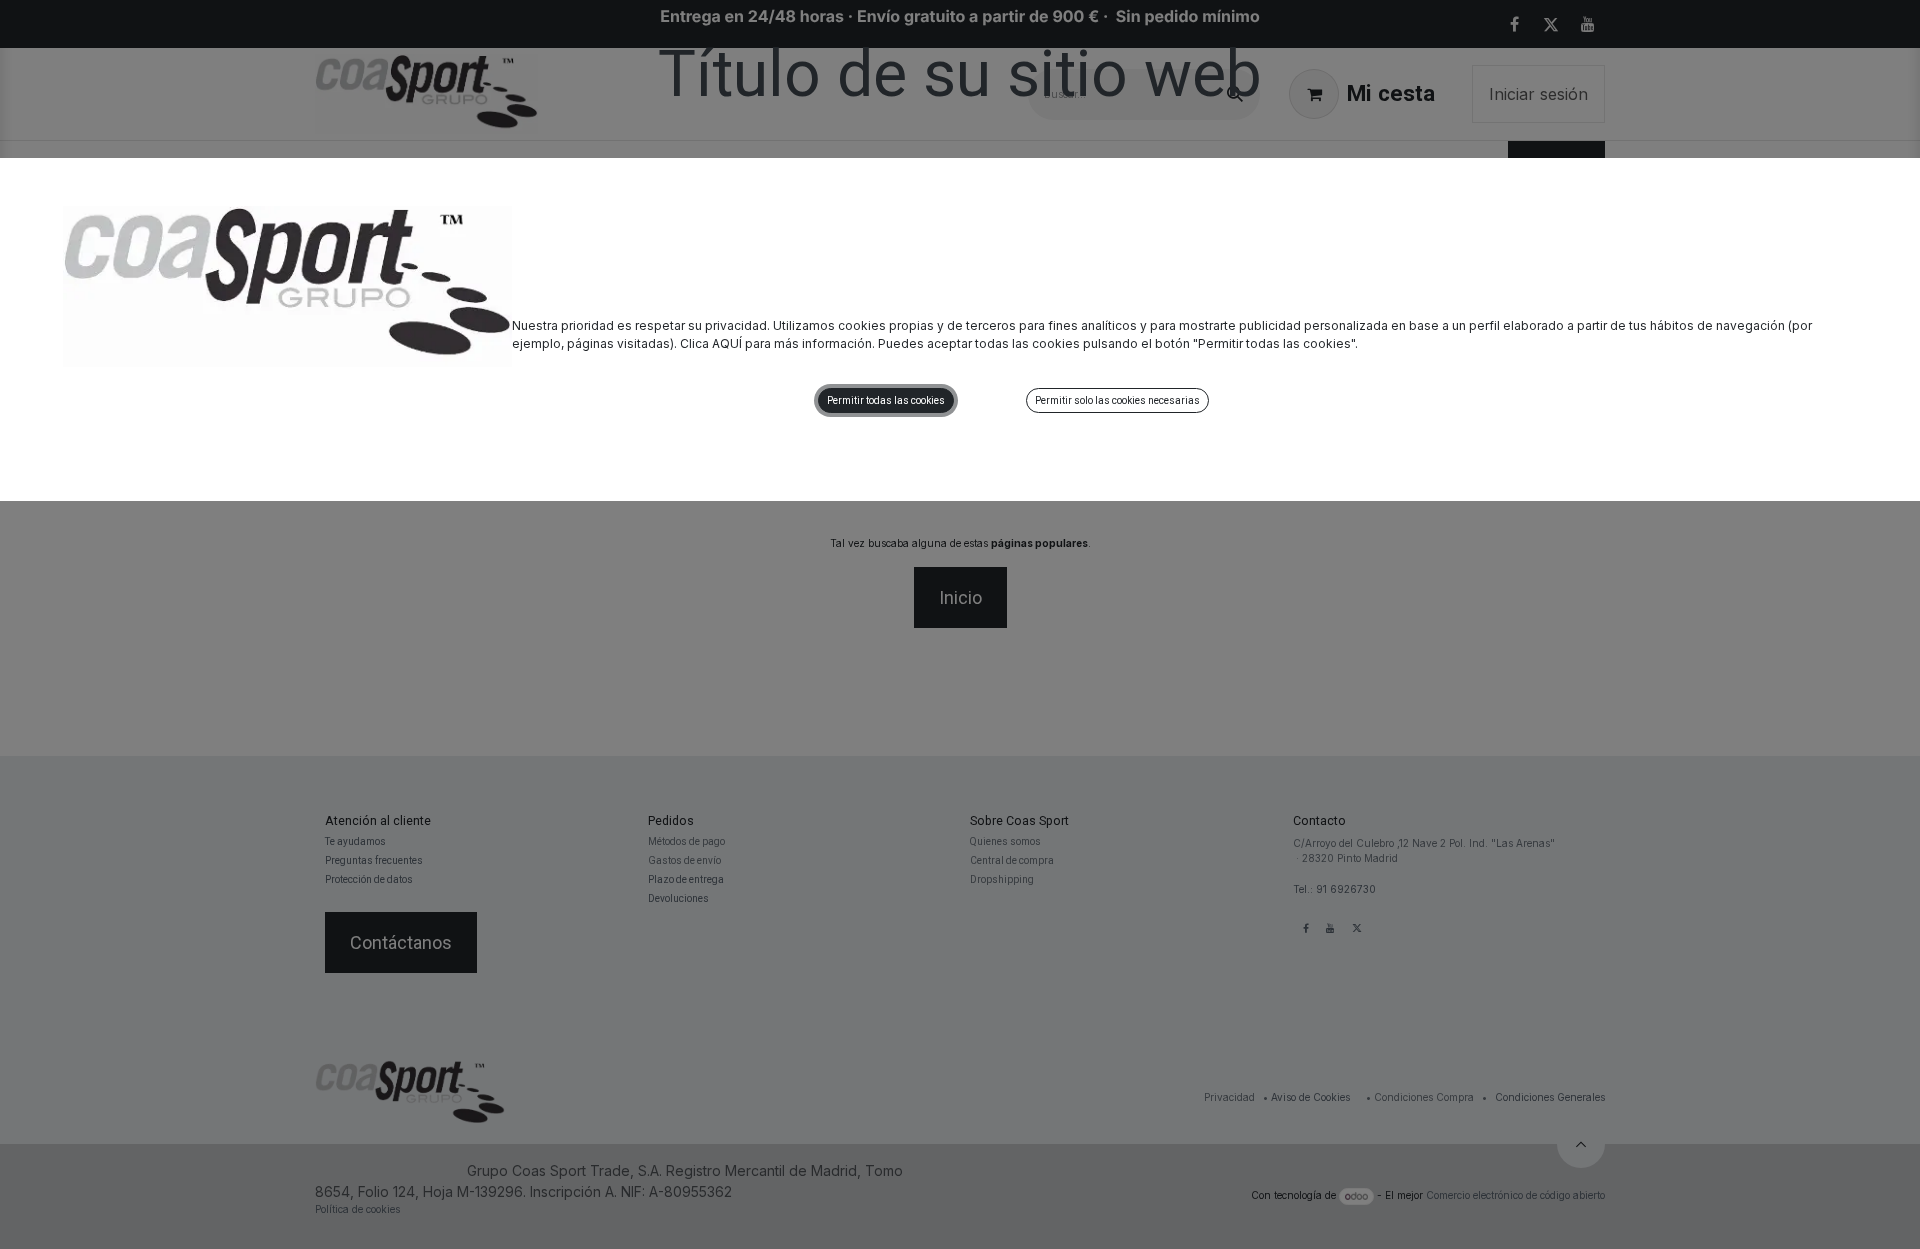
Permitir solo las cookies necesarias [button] (1117, 400)
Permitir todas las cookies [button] (886, 400)
